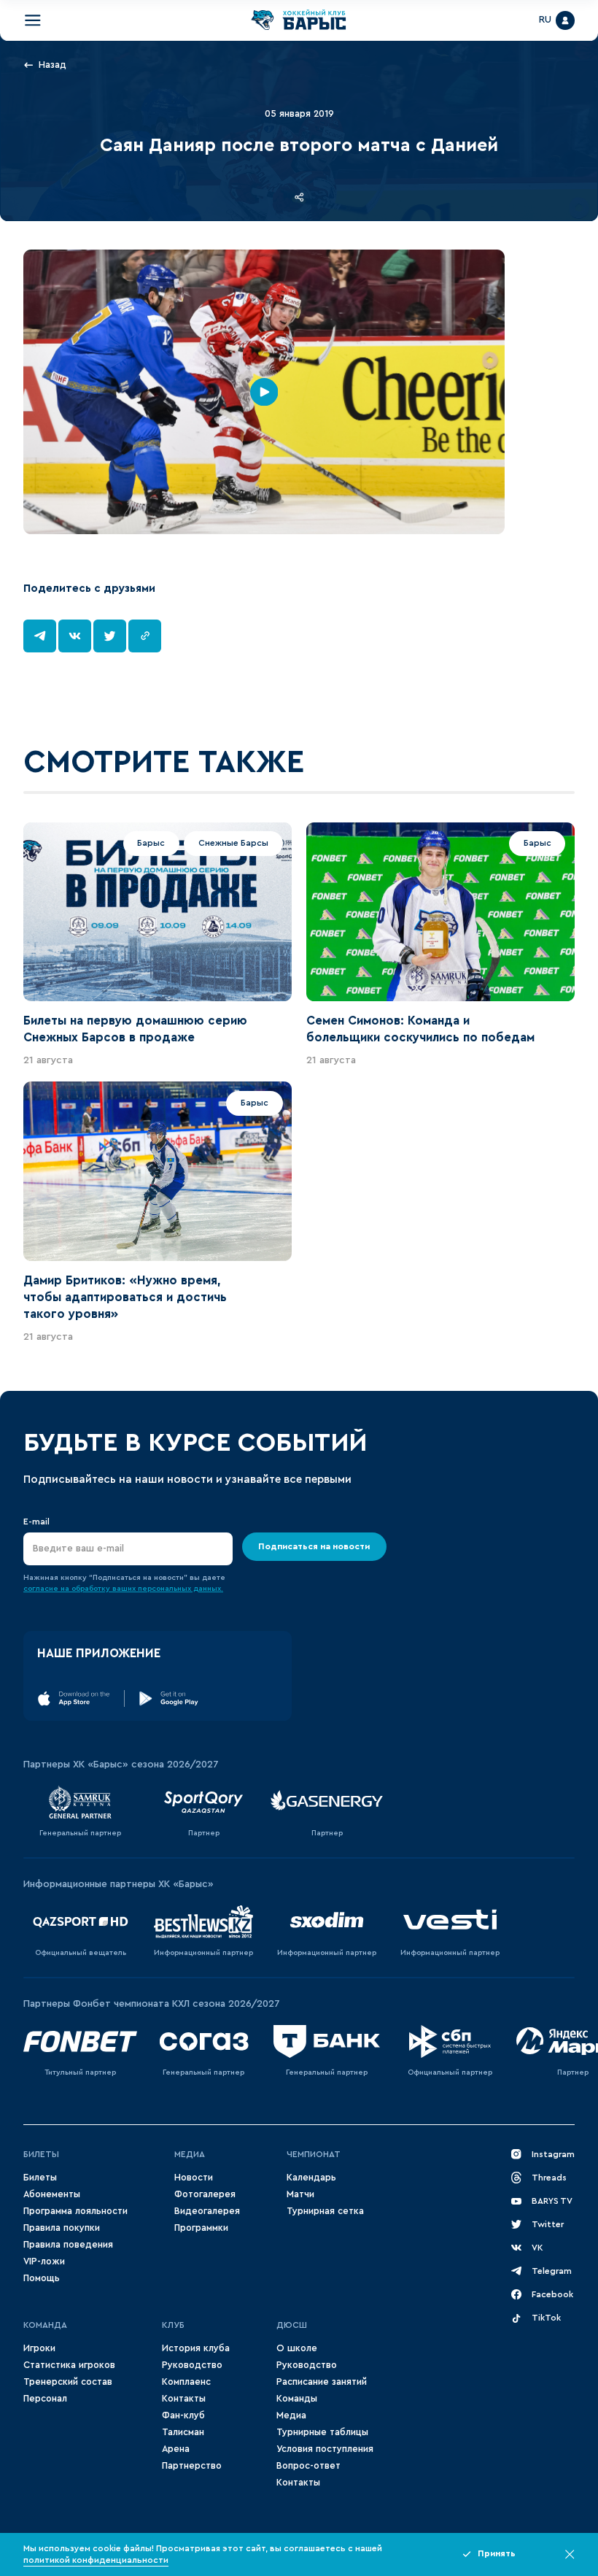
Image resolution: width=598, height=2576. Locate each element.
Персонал (45, 2399)
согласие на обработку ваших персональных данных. (123, 1589)
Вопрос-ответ (308, 2466)
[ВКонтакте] (75, 636)
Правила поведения (68, 2245)
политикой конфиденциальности (96, 2560)
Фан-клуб (183, 2415)
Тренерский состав (68, 2382)
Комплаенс (186, 2382)
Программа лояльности (75, 2211)
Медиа (190, 2154)
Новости (194, 2178)
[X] (110, 636)
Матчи (300, 2194)
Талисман (183, 2432)
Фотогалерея (205, 2194)
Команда (45, 2325)
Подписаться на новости (314, 1546)
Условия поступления (325, 2449)
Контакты (184, 2399)
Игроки (39, 2348)
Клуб (173, 2325)
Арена (176, 2449)
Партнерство (192, 2466)
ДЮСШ (292, 2325)
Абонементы (52, 2194)
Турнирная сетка (325, 2211)
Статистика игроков (69, 2365)
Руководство (192, 2365)
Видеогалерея (207, 2211)
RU (545, 20)
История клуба (196, 2348)
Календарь (311, 2178)
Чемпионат (314, 2154)
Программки (201, 2228)
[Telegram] (40, 636)
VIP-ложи (44, 2261)
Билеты (41, 2154)
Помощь (42, 2278)
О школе (297, 2348)
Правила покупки (62, 2228)
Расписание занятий (322, 2382)
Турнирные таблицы (322, 2432)
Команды (297, 2399)
